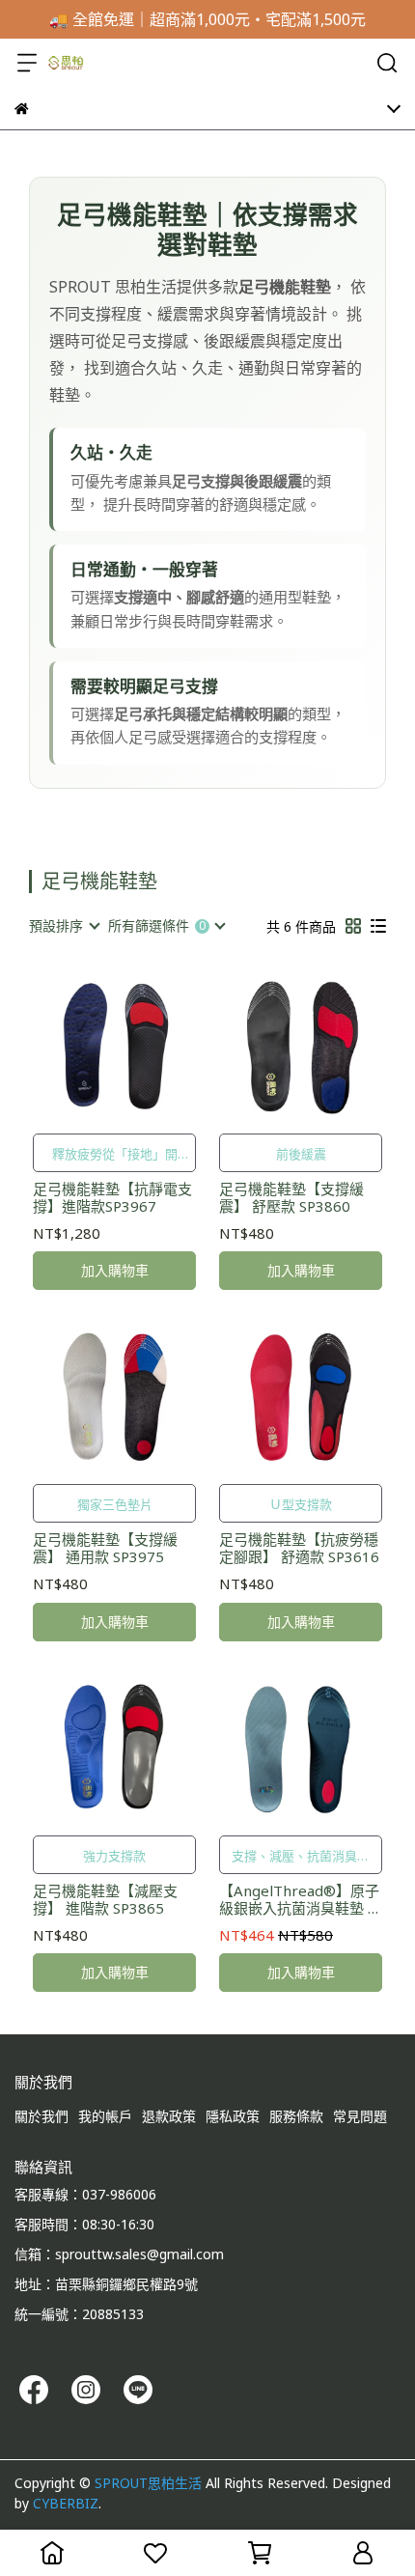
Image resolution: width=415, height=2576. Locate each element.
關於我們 (41, 2116)
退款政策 (169, 2116)
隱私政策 (233, 2116)
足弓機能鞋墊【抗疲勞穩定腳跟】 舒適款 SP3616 (299, 1548)
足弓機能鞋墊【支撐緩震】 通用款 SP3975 (105, 1548)
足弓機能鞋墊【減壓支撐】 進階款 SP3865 (105, 1899)
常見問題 (360, 2116)
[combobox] (64, 926)
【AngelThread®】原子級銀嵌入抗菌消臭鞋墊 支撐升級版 (301, 1899)
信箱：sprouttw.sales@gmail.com (119, 2254)
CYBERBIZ (66, 2503)
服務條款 (296, 2116)
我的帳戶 (105, 2116)
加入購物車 (115, 1270)
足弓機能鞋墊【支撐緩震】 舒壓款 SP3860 (291, 1197)
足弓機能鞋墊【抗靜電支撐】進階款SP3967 (112, 1197)
